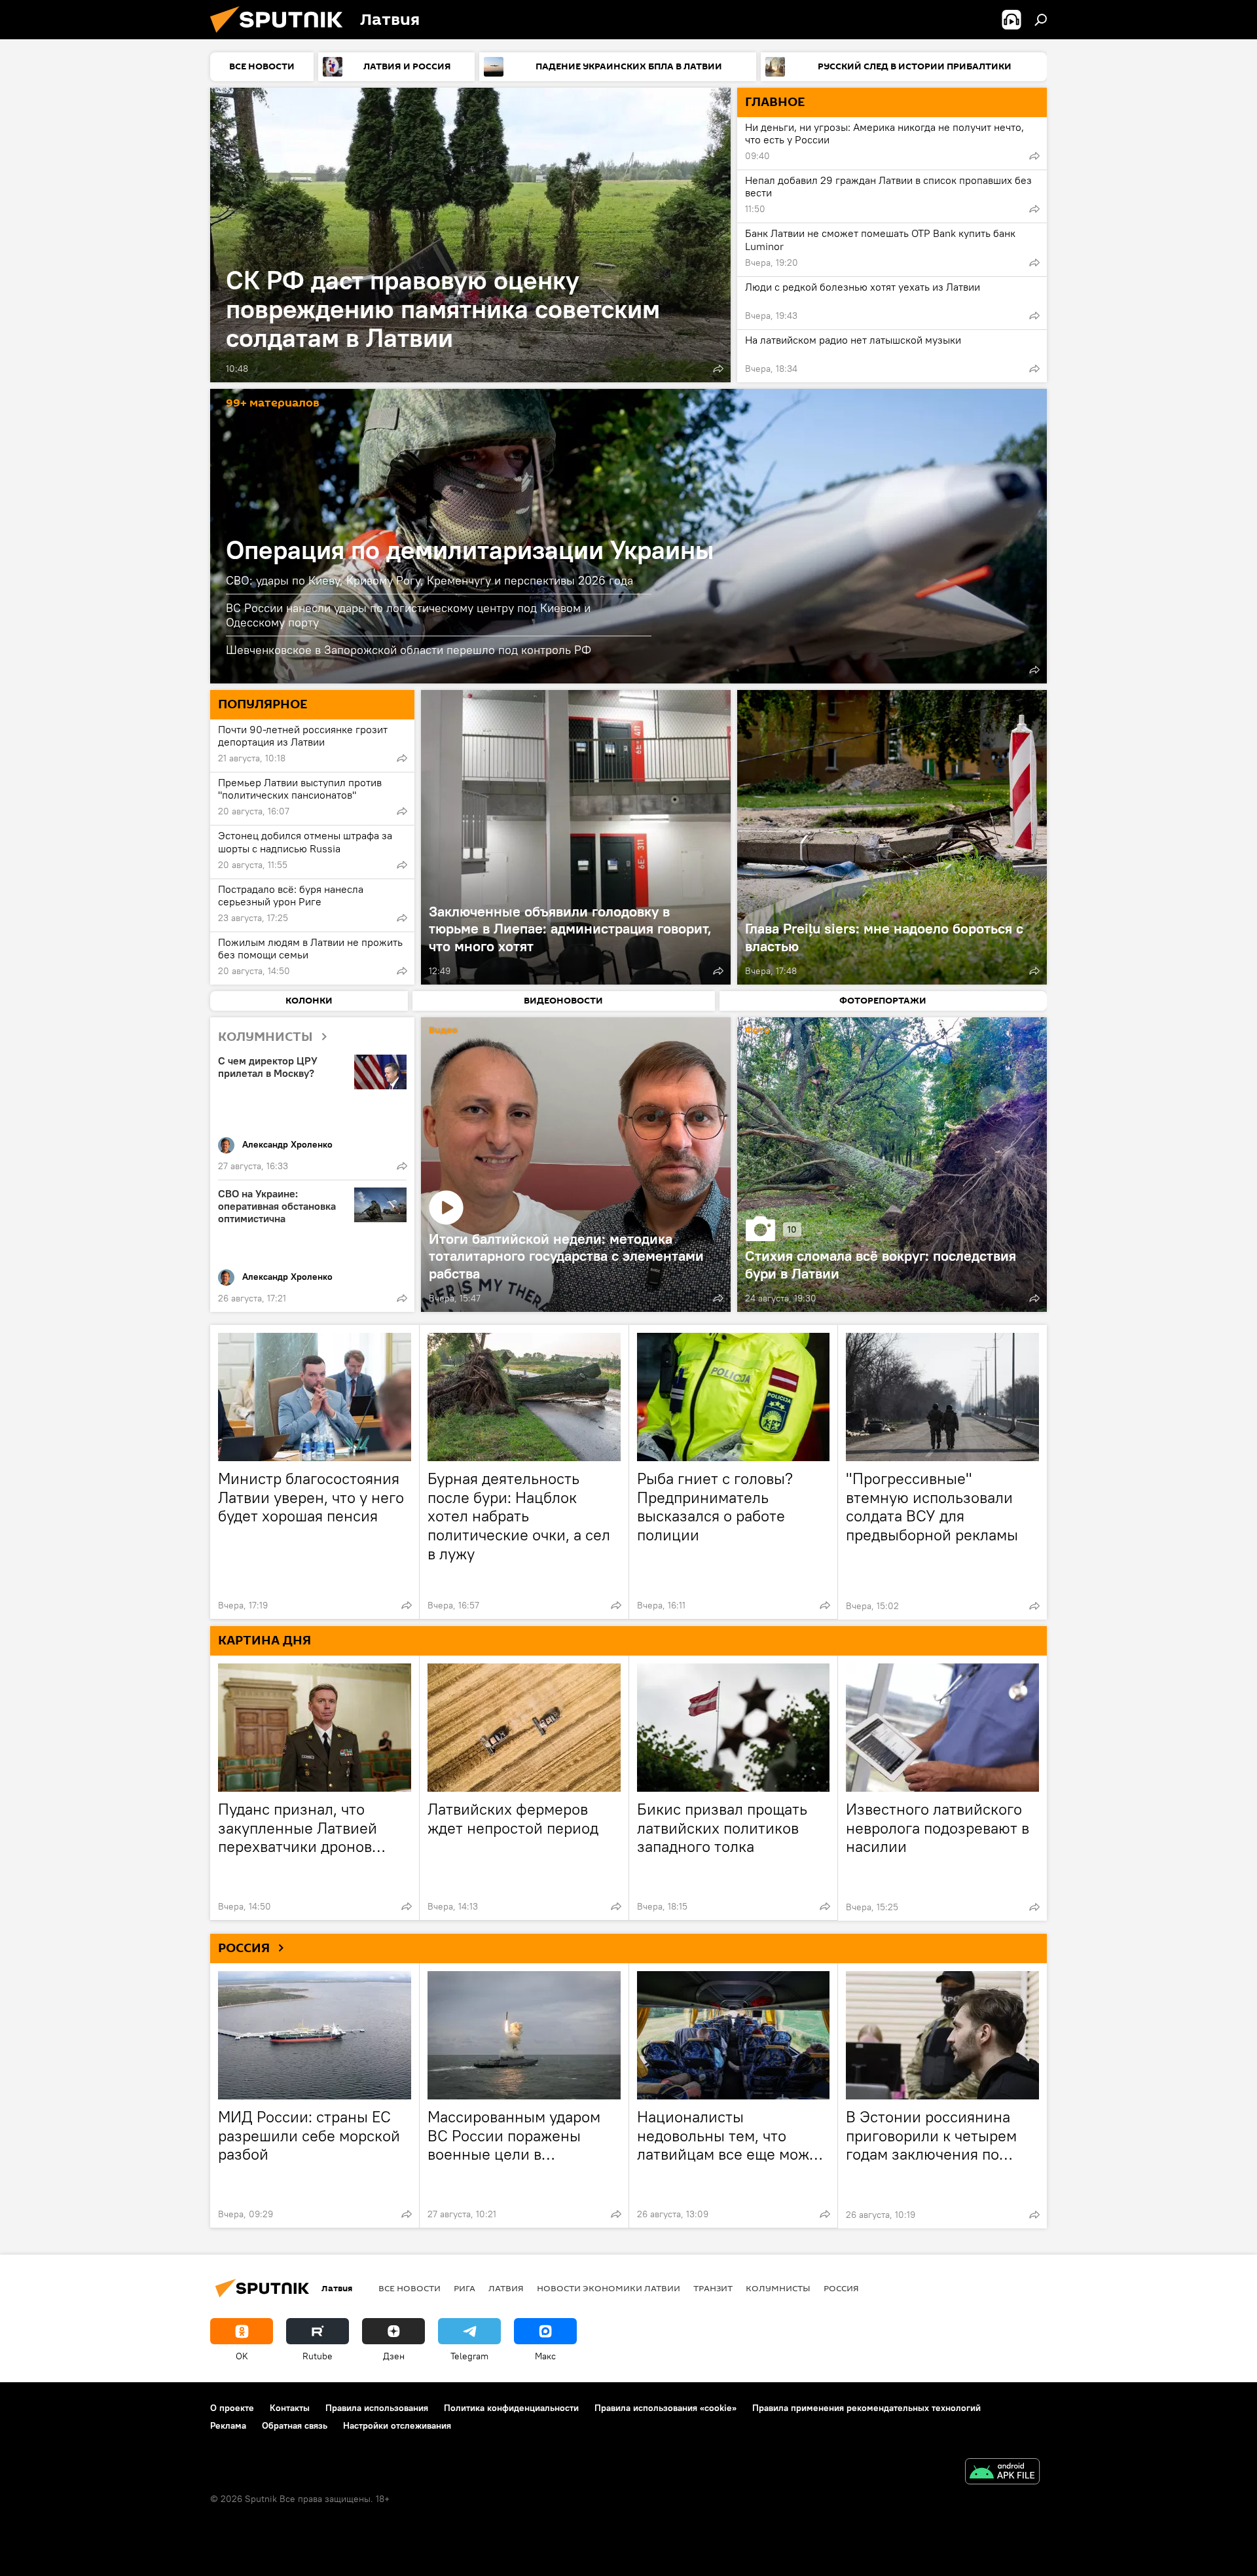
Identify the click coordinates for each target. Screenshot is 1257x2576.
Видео (443, 1031)
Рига (465, 2288)
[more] (718, 369)
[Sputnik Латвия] (282, 36)
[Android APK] (1002, 2473)
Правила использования (377, 2408)
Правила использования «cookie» (665, 2408)
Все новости (410, 2288)
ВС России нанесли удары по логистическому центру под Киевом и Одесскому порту (408, 615)
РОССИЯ (244, 1948)
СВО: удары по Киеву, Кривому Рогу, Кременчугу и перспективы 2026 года (429, 580)
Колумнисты (778, 2288)
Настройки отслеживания (397, 2425)
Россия (841, 2288)
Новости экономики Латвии (609, 2288)
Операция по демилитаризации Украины (470, 550)
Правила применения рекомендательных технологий (866, 2408)
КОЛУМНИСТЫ (265, 1037)
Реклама (228, 2425)
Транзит (713, 2288)
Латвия (506, 2288)
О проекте (232, 2408)
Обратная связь (295, 2425)
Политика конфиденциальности (511, 2408)
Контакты (290, 2408)
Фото (757, 1031)
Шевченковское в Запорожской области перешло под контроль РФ (409, 650)
